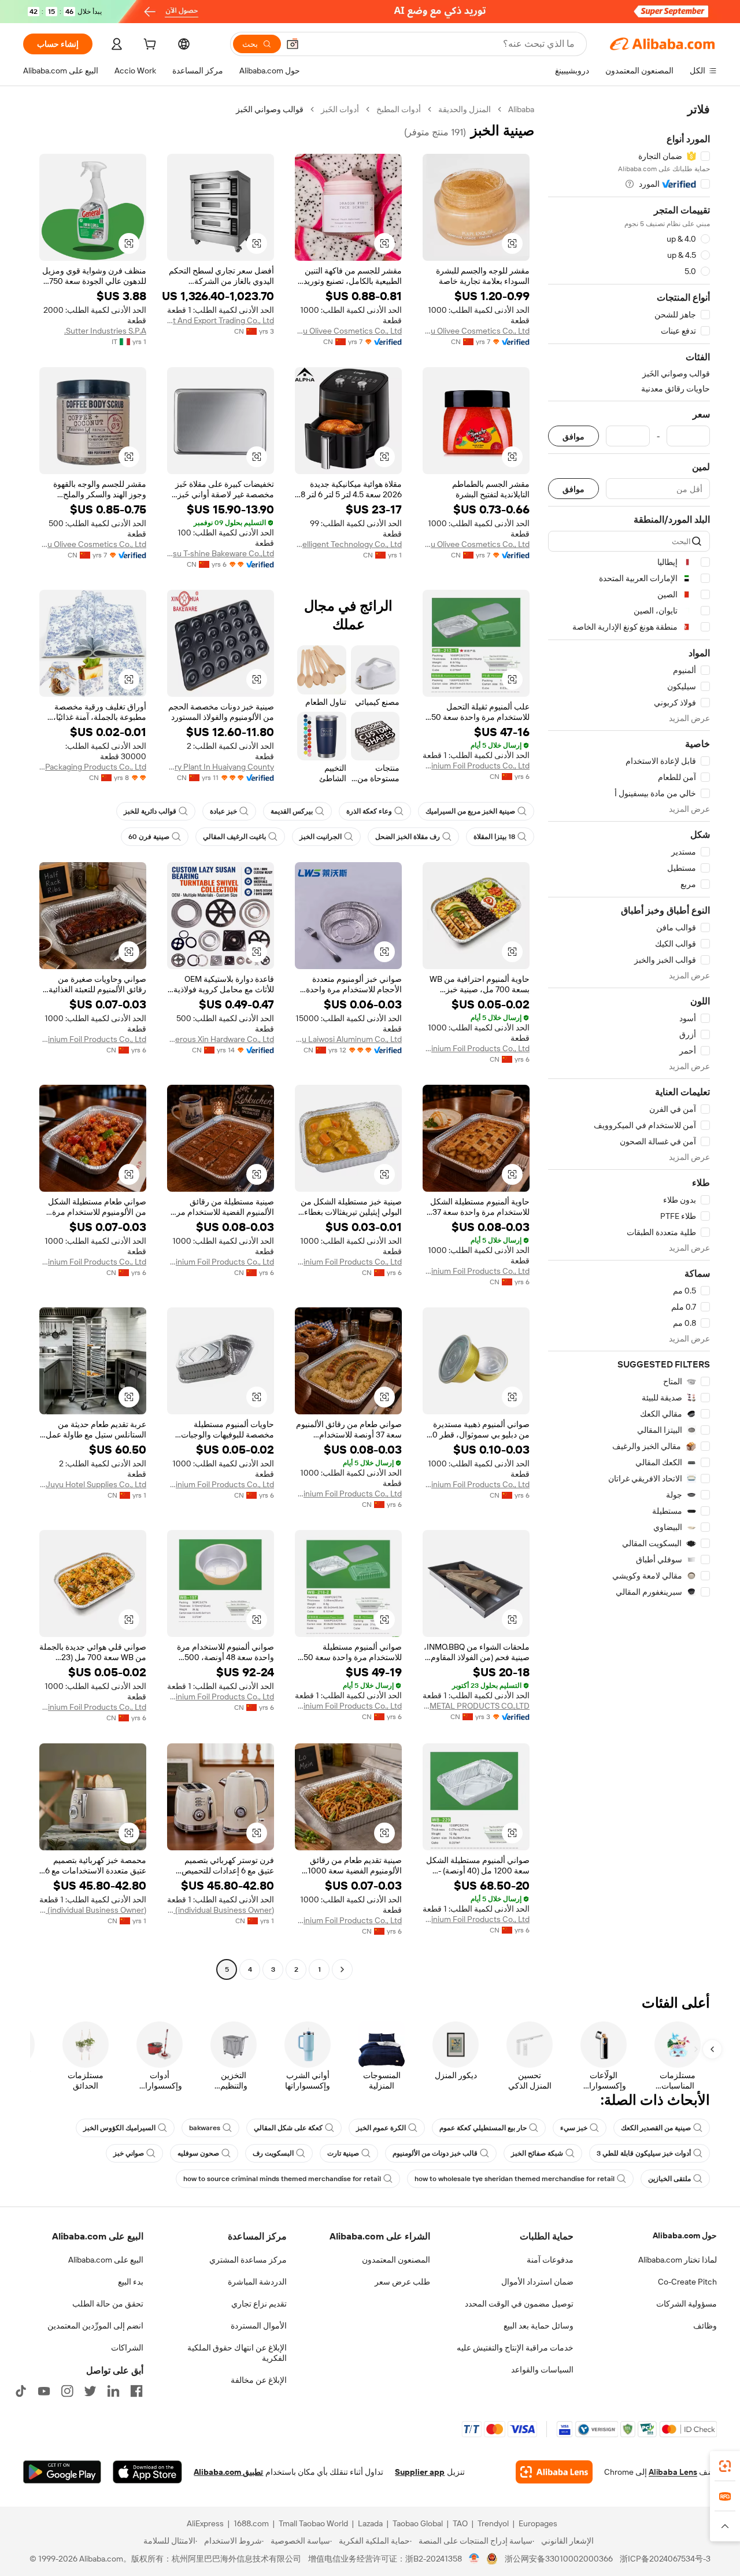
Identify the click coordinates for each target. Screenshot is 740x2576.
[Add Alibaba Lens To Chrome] (554, 2472)
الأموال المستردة (259, 2326)
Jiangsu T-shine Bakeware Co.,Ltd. (221, 553)
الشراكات (127, 2348)
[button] (293, 44)
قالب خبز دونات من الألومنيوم (435, 2153)
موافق (573, 436)
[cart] (149, 46)
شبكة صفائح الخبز (537, 2153)
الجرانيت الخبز (321, 837)
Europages (538, 2523)
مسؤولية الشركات (687, 2304)
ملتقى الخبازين (669, 2179)
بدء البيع (131, 2282)
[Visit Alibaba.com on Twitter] (90, 2391)
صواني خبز (129, 2153)
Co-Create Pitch (687, 2282)
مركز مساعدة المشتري (248, 2260)
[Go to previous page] (342, 1969)
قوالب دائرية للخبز (150, 811)
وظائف (705, 2326)
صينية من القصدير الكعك (656, 2128)
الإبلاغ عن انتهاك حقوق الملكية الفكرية (237, 2353)
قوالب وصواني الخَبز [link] (270, 109)
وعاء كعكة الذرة (369, 811)
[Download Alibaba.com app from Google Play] (62, 2472)
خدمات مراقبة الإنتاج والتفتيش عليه (515, 2348)
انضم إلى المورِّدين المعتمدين (95, 2326)
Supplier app (420, 2472)
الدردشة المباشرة (257, 2282)
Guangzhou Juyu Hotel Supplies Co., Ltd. (93, 1484)
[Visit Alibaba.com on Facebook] (136, 2391)
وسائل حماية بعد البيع (539, 2326)
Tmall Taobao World (313, 2523)
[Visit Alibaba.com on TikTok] (21, 2391)
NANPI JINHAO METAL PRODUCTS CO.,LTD (476, 1706)
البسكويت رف (273, 2153)
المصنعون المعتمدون (396, 2260)
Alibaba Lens (673, 2472)
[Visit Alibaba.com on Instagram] (67, 2391)
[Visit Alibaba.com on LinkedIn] (113, 2391)
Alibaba (521, 109)
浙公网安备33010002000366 (559, 2559)
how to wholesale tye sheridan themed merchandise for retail (515, 2179)
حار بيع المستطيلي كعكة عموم (483, 2128)
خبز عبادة (223, 811)
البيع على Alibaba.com (106, 2260)
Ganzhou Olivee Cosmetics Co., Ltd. (476, 331)
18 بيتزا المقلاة (494, 837)
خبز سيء (574, 2128)
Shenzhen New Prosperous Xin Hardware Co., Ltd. (221, 1039)
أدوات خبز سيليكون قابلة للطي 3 (644, 2153)
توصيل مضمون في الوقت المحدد (519, 2304)
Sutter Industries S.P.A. (105, 331)
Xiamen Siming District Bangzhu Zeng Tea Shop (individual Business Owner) (221, 1910)
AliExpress (205, 2523)
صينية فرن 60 (149, 837)
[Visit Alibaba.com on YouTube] (44, 2391)
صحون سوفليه (198, 2153)
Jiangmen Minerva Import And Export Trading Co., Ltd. (221, 320)
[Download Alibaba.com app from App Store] (147, 2472)
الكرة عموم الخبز (381, 2128)
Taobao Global (418, 2523)
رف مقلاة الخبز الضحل (408, 837)
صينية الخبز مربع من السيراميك (470, 811)
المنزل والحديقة (465, 109)
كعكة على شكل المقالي (288, 2128)
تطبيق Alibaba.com (228, 2472)
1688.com (251, 2523)
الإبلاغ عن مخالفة (259, 2380)
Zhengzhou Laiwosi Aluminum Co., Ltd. (348, 1039)
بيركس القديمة (292, 811)
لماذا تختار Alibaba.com (678, 2260)
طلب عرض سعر (402, 2282)
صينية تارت (343, 2153)
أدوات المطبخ (399, 109)
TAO (460, 2523)
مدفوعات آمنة (550, 2260)
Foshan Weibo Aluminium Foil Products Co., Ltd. (476, 766)
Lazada (370, 2523)
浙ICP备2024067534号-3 (665, 2559)
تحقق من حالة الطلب (108, 2304)
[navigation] (629, 1041)
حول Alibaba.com (685, 2235)
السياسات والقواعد (542, 2370)
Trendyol (493, 2523)
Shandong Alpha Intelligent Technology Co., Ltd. (348, 544)
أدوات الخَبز (340, 109)
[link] (725, 2466)
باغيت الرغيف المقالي (234, 837)
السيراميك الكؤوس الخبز (119, 2128)
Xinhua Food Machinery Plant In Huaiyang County (221, 767)
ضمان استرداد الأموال (537, 2282)
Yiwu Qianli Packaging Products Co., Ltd (93, 767)
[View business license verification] (474, 2559)
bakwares (205, 2128)
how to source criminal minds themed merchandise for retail (282, 2179)
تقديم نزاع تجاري (259, 2304)
